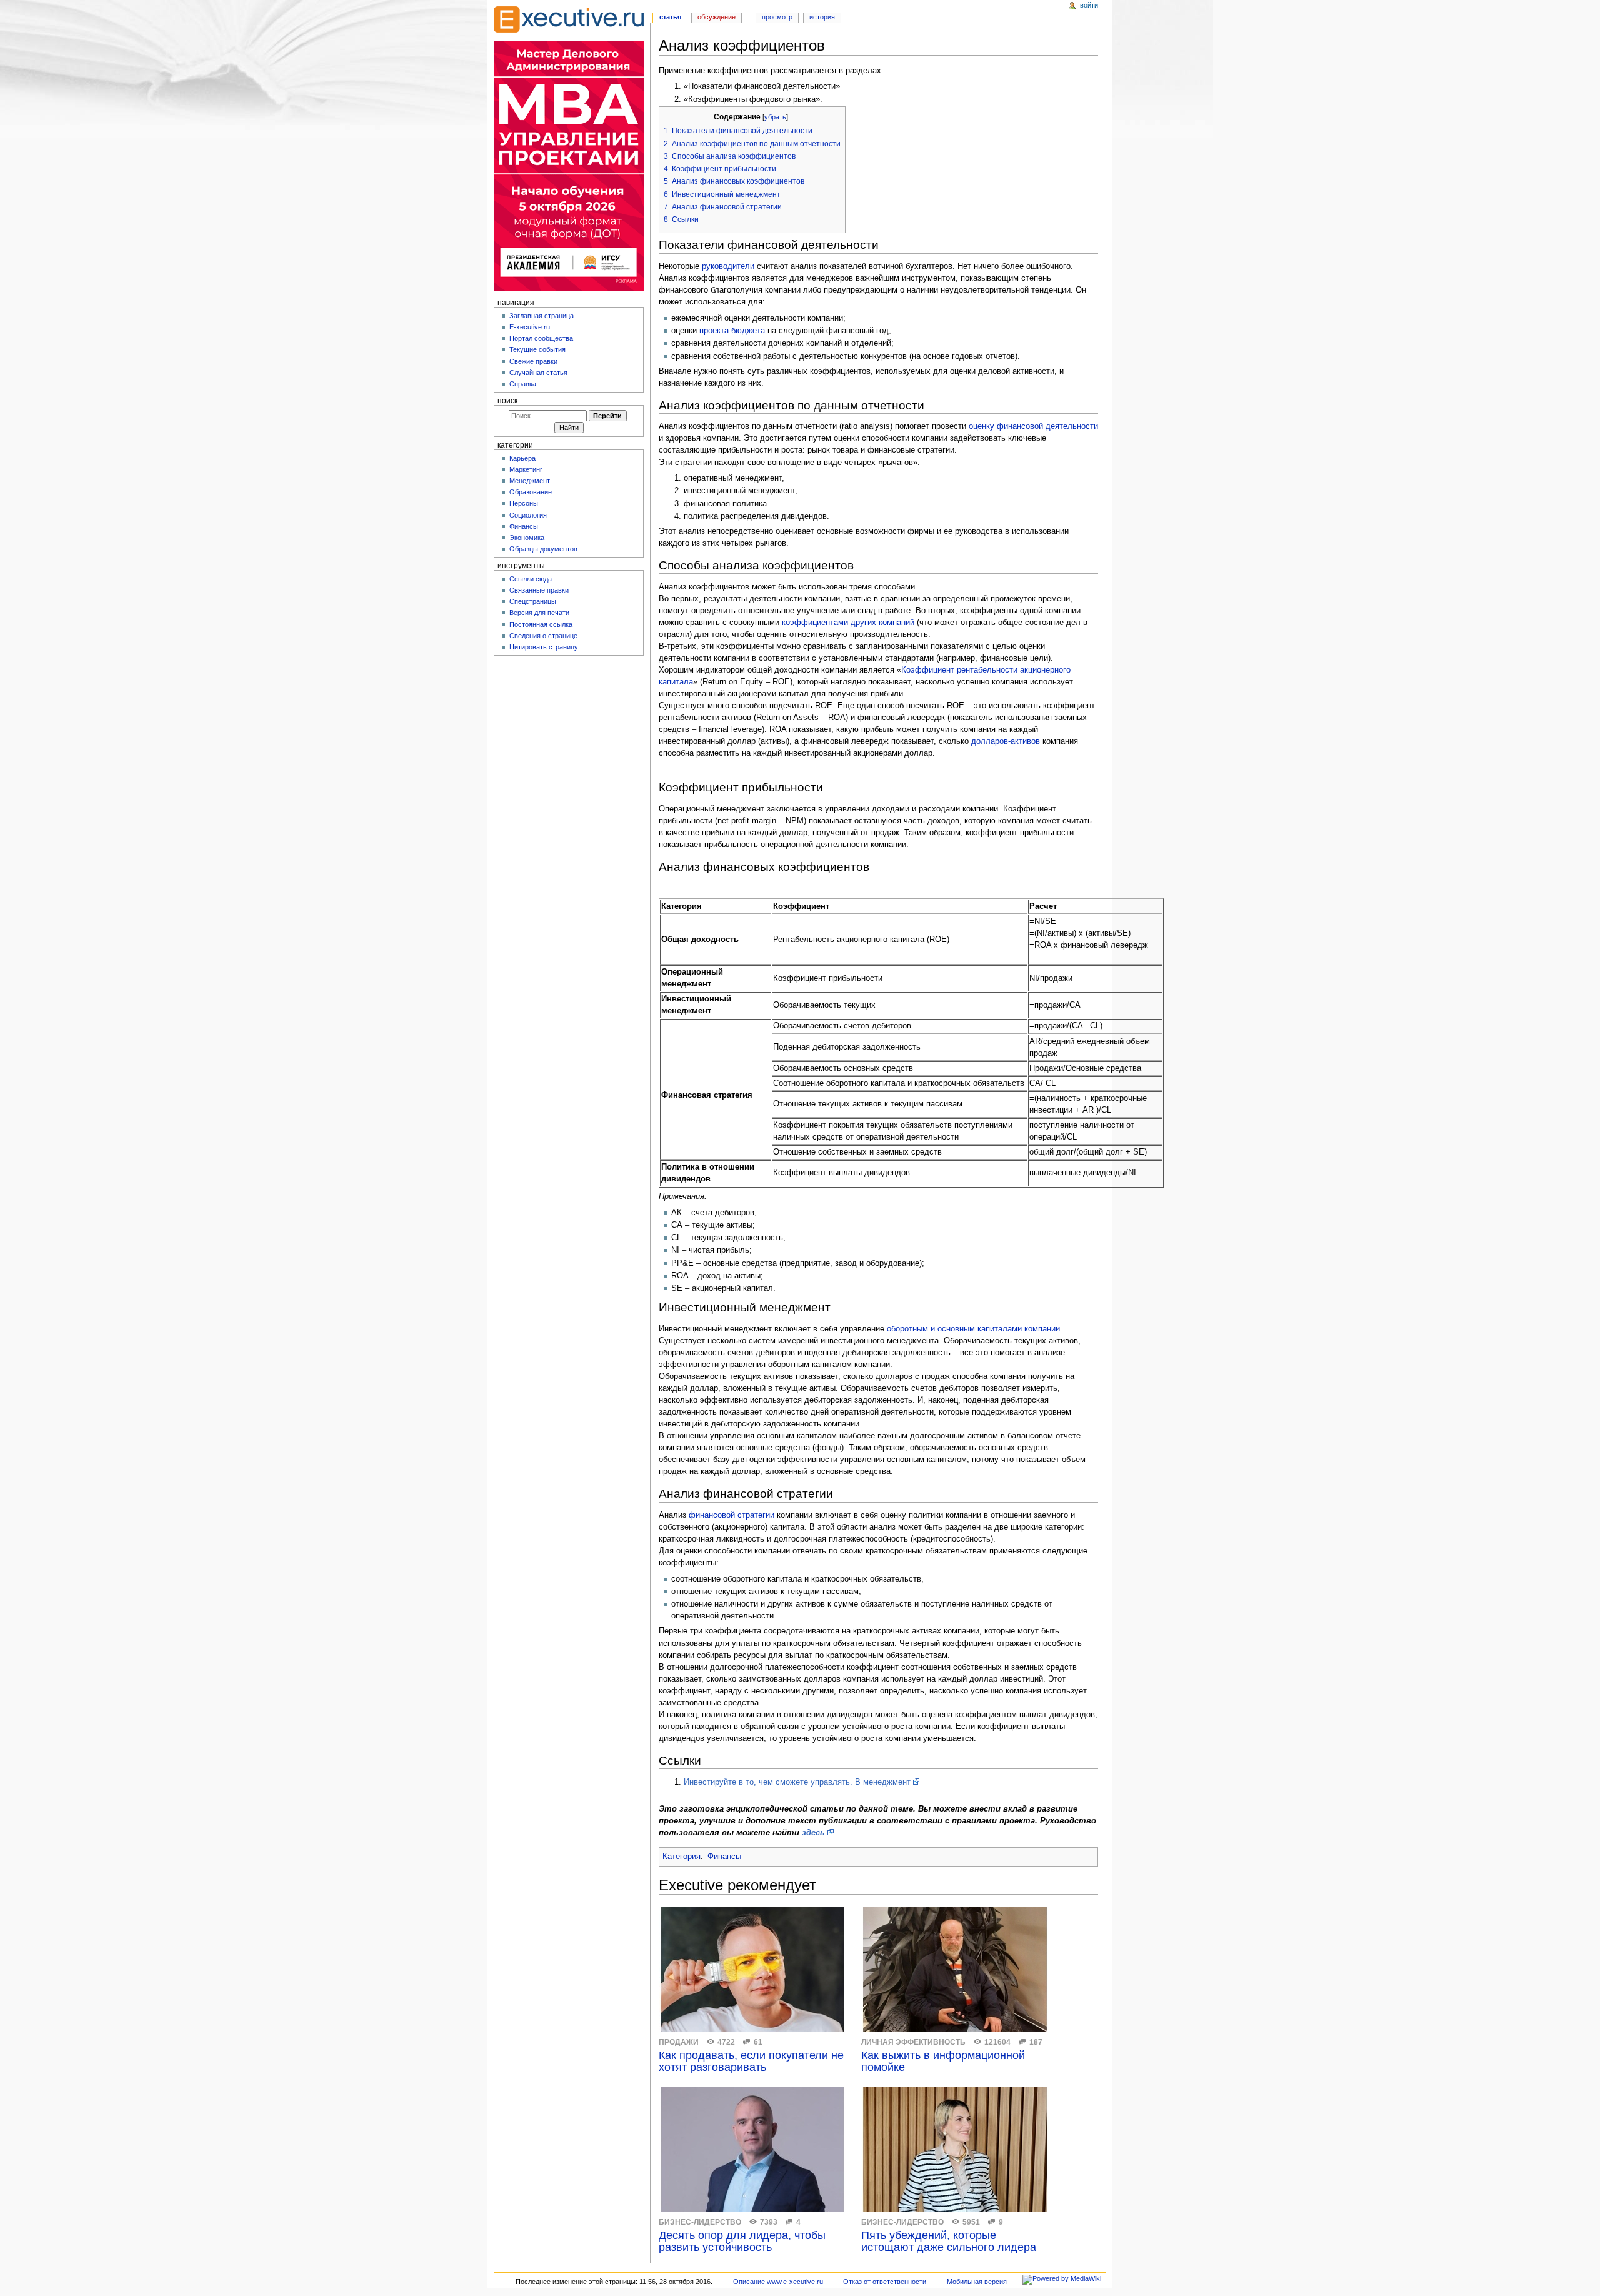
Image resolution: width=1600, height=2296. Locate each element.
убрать (775, 117)
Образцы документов (543, 549)
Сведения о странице (543, 636)
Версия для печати (539, 613)
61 (758, 2042)
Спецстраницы (533, 601)
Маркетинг (526, 469)
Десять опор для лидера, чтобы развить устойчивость (742, 2242)
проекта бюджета (732, 331)
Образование (531, 492)
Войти (1089, 5)
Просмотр (777, 17)
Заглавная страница (542, 316)
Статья (670, 17)
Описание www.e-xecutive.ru (778, 2282)
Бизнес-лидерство (700, 2222)
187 (1036, 2042)
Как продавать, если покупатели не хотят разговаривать (751, 2062)
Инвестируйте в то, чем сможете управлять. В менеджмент (797, 1782)
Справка (523, 384)
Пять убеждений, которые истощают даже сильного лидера (949, 2242)
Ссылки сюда (531, 579)
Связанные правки (539, 590)
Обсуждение (717, 17)
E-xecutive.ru (530, 327)
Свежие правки (533, 361)
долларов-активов (1006, 741)
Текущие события (537, 349)
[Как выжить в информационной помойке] (955, 1970)
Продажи (679, 2042)
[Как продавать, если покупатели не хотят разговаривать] (752, 1970)
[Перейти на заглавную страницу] (569, 19)
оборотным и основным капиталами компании (973, 1329)
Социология (528, 515)
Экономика (527, 538)
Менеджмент (530, 481)
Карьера (522, 458)
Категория (682, 1857)
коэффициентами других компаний (848, 623)
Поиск (507, 401)
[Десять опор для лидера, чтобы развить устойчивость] (752, 2150)
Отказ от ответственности (885, 2282)
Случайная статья (538, 373)
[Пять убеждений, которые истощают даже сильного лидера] (955, 2150)
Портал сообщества (541, 338)
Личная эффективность (913, 2042)
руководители (728, 266)
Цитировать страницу (544, 647)
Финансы (724, 1857)
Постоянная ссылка (541, 624)
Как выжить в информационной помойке (943, 2062)
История (822, 17)
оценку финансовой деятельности (1033, 426)
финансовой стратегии (732, 1515)
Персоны (524, 503)
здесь (813, 1833)
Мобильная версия (977, 2282)
